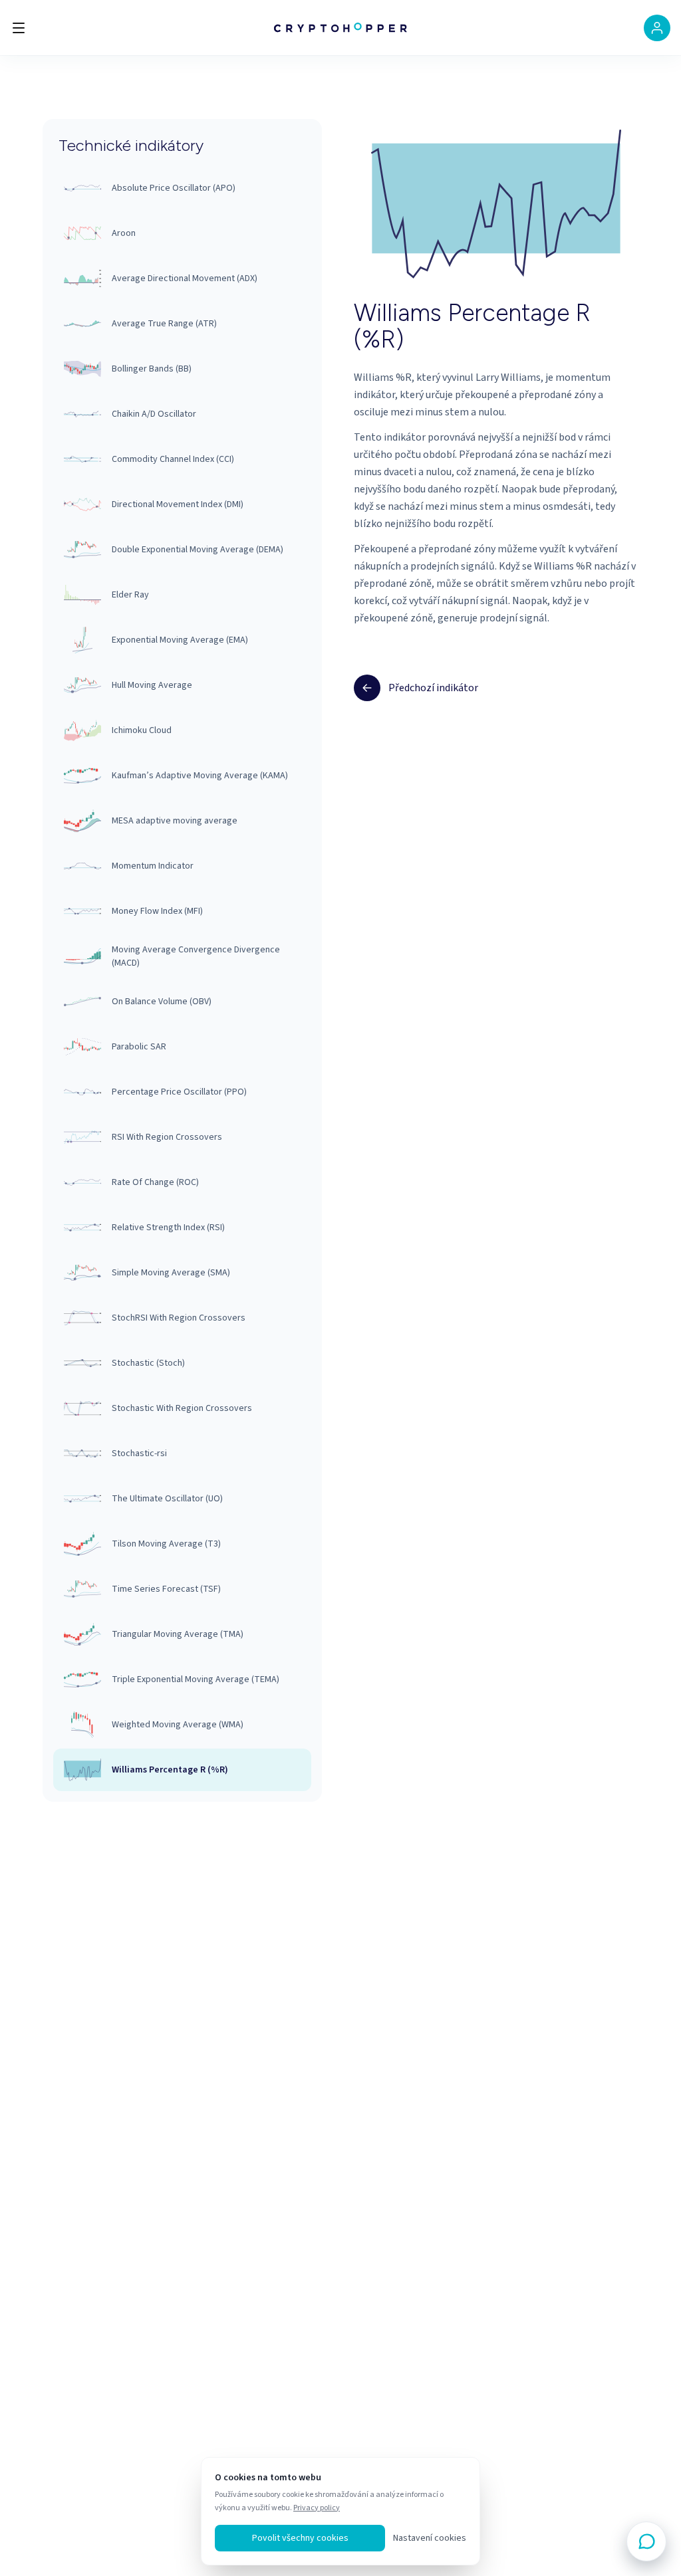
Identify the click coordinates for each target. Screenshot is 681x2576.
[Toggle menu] (19, 28)
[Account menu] (657, 28)
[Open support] (646, 2541)
